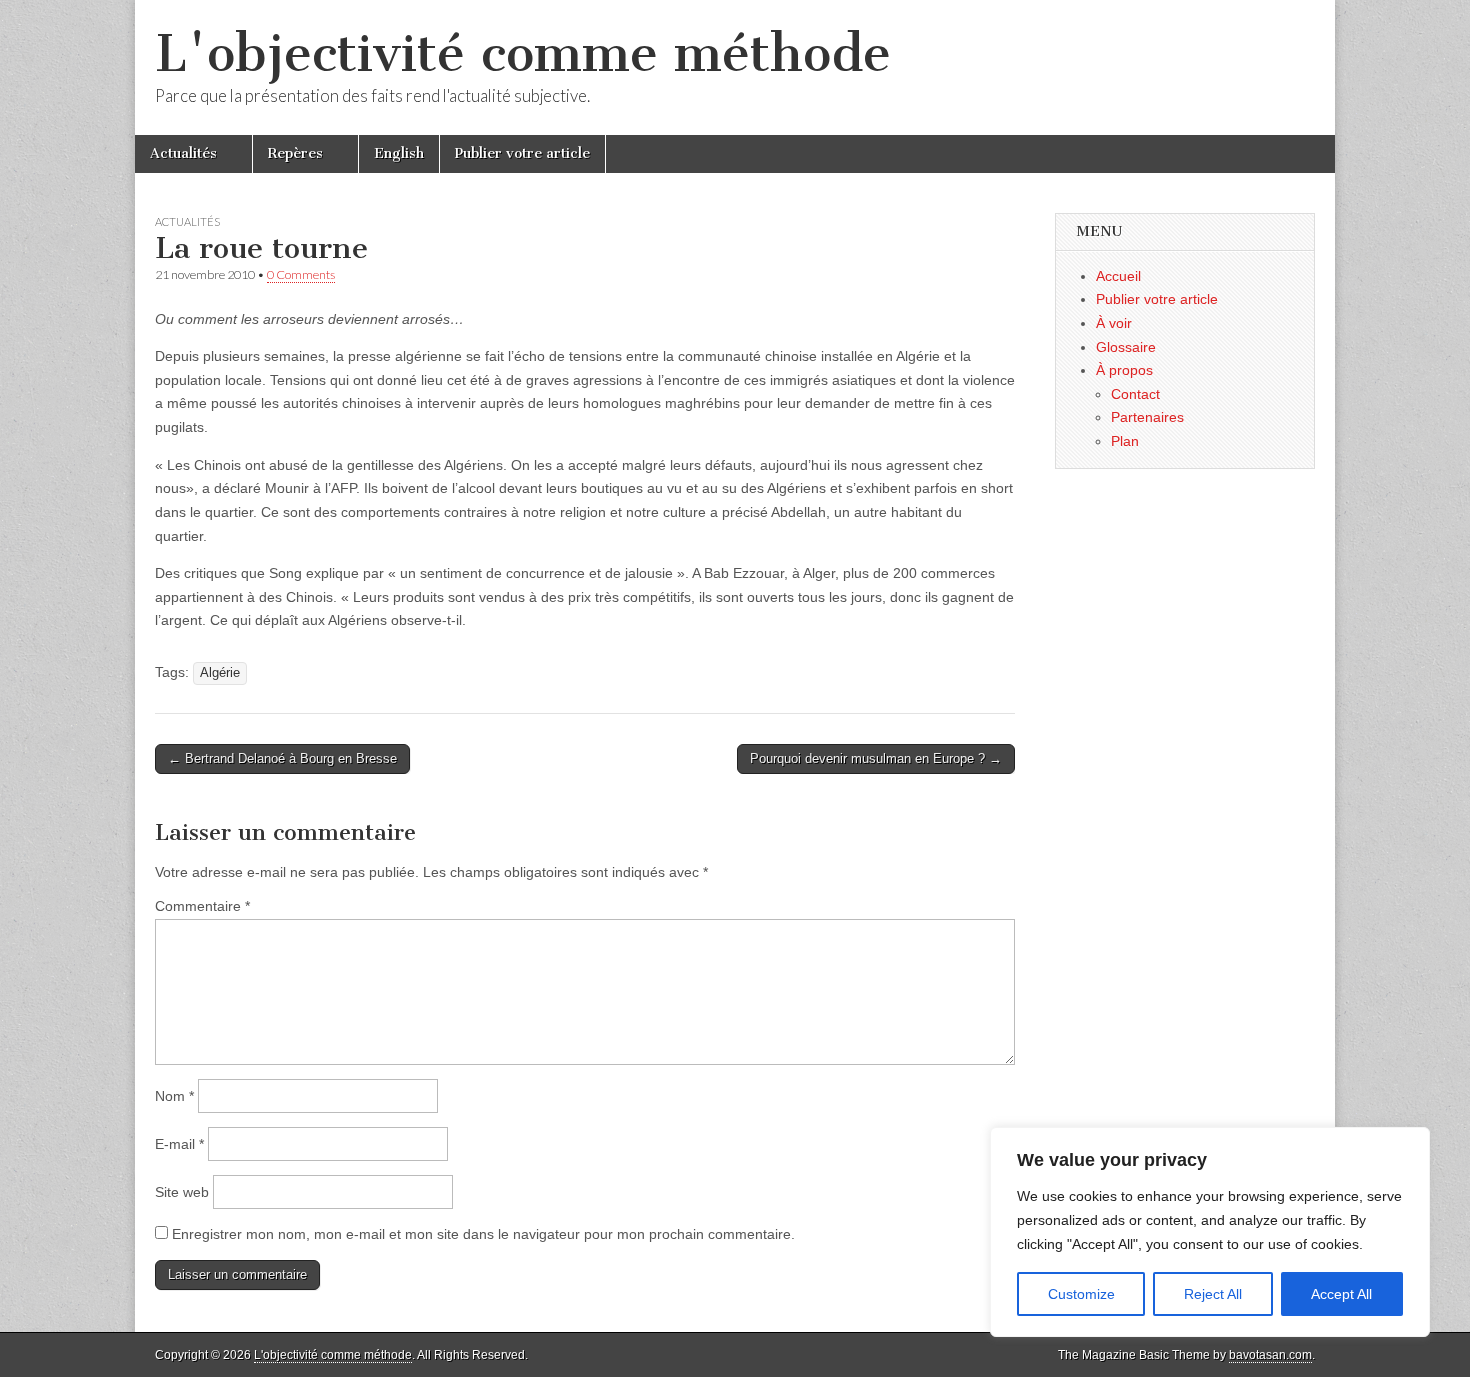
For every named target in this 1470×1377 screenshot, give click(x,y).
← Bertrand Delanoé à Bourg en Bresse (282, 758)
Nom (174, 1096)
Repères (295, 153)
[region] (1210, 1232)
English (399, 153)
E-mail (179, 1144)
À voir (1114, 323)
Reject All (1213, 1294)
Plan (1125, 441)
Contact (1135, 394)
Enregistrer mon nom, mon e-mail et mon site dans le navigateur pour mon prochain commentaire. (483, 1234)
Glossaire (1126, 347)
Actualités (183, 153)
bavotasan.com (1270, 1355)
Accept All (1341, 1294)
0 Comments (301, 274)
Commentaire (202, 906)
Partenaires (1147, 417)
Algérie (220, 673)
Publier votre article (522, 153)
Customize (1081, 1294)
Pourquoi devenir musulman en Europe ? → (876, 758)
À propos (1124, 370)
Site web (182, 1192)
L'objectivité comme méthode (523, 53)
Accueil (1118, 276)
